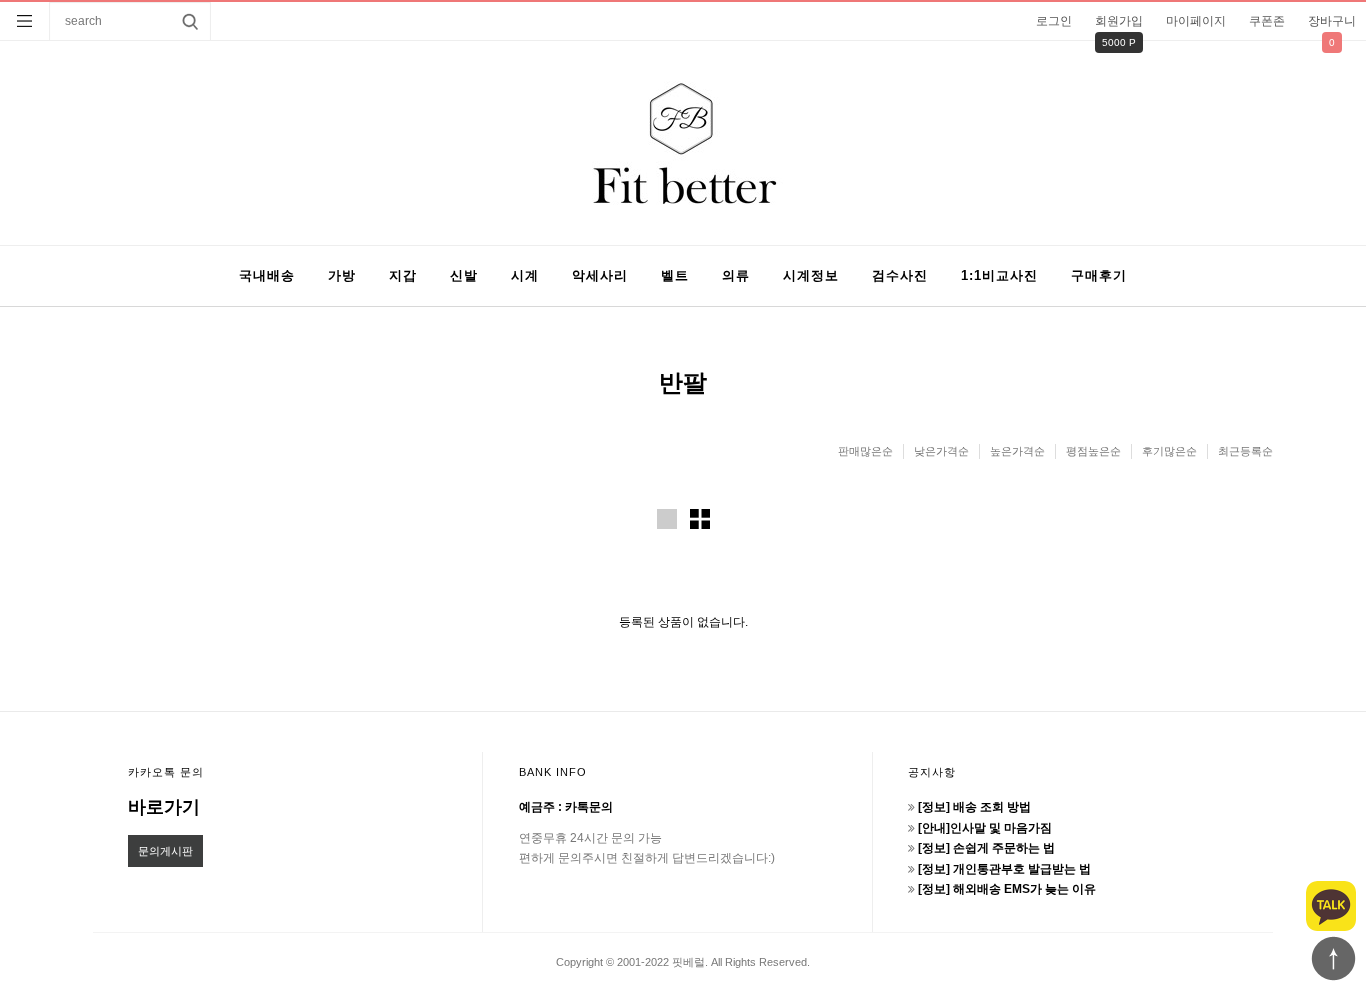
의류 (736, 275)
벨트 (675, 275)
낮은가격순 (941, 451)
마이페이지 (1196, 21)
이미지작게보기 (700, 519)
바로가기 (164, 807)
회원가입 (1119, 21)
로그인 (1054, 21)
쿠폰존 (1267, 21)
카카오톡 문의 (166, 772)
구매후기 (1099, 275)
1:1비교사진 (999, 275)
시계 (525, 275)
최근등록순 (1245, 451)
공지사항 (932, 772)
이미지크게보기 (667, 519)
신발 (464, 275)
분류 (25, 21)
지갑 (403, 275)
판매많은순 (865, 451)
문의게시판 (165, 851)
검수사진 (900, 275)
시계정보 (811, 275)
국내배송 (267, 275)
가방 (342, 275)
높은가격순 (1017, 451)
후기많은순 (1169, 451)
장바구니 (1332, 21)
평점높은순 (1093, 451)
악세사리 (600, 275)
